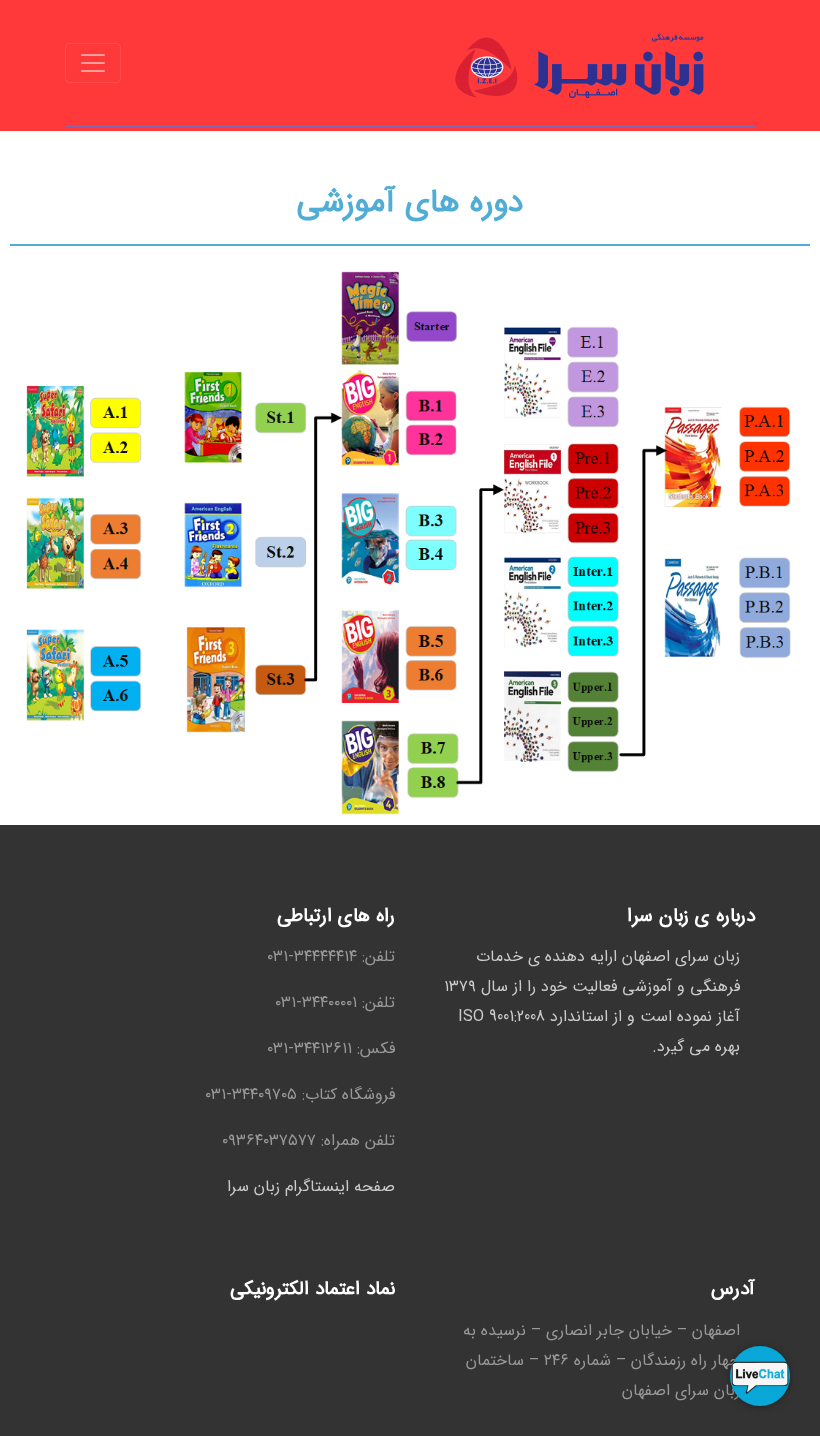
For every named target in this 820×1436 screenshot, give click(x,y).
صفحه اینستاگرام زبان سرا (311, 1186)
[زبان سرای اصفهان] (581, 63)
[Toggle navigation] (93, 63)
